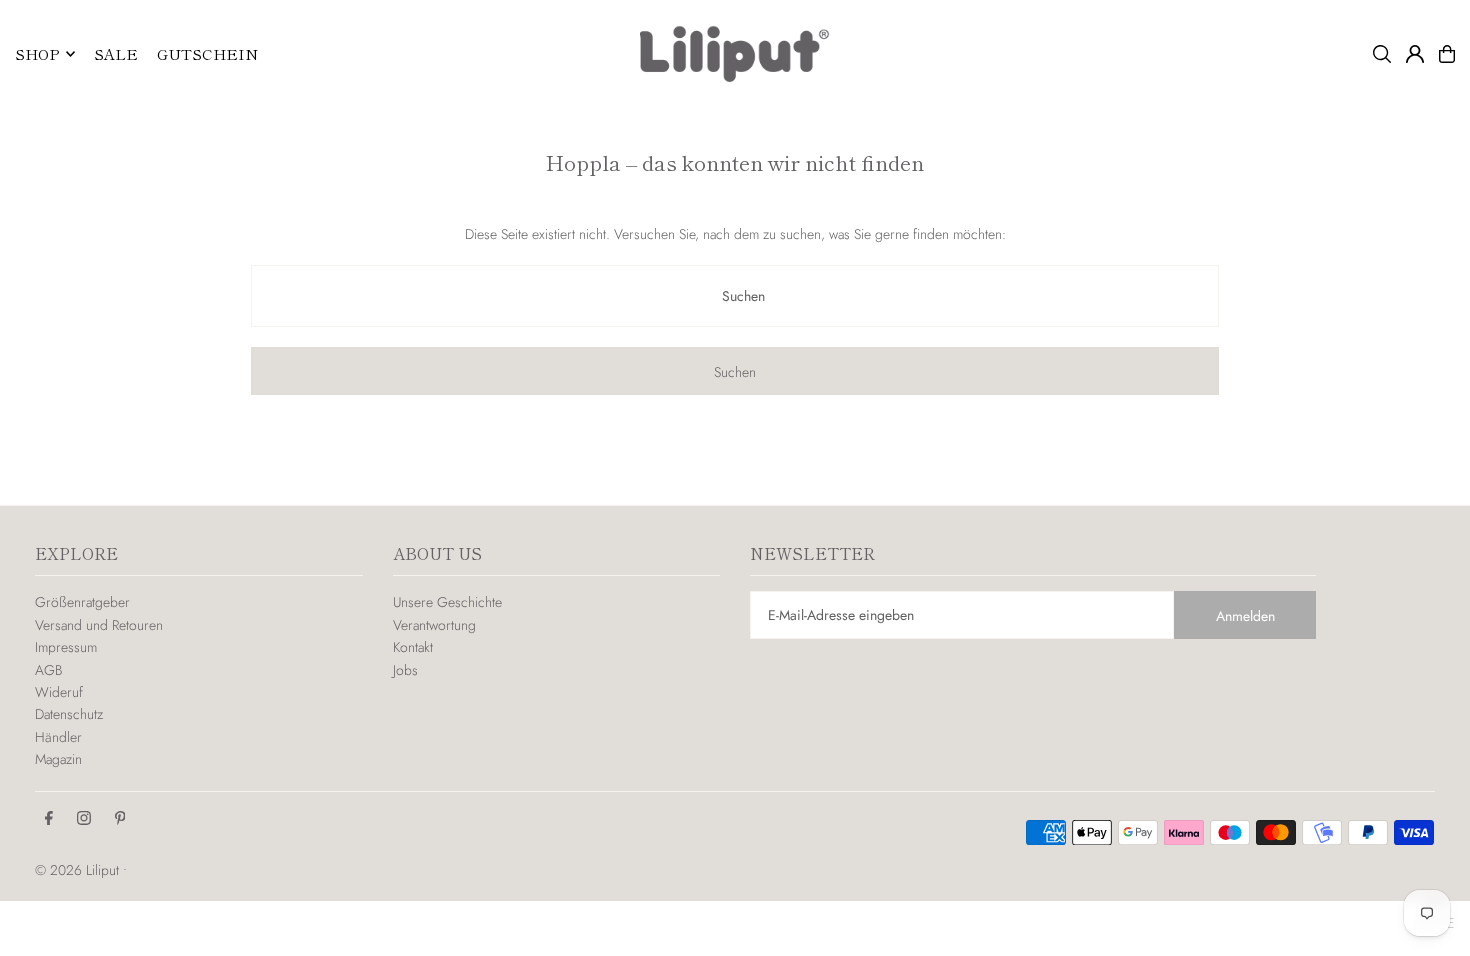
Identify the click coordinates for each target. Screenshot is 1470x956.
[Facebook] (49, 819)
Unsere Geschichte (447, 602)
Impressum (66, 647)
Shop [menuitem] (37, 53)
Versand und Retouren (99, 625)
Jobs (405, 670)
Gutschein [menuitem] (207, 53)
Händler (58, 737)
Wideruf (59, 692)
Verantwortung (434, 625)
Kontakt (413, 647)
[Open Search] (1382, 54)
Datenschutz (69, 714)
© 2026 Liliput (79, 870)
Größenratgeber (82, 602)
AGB (48, 670)
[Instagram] (84, 819)
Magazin (58, 759)
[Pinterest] (120, 819)
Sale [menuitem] (116, 53)
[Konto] (1415, 54)
